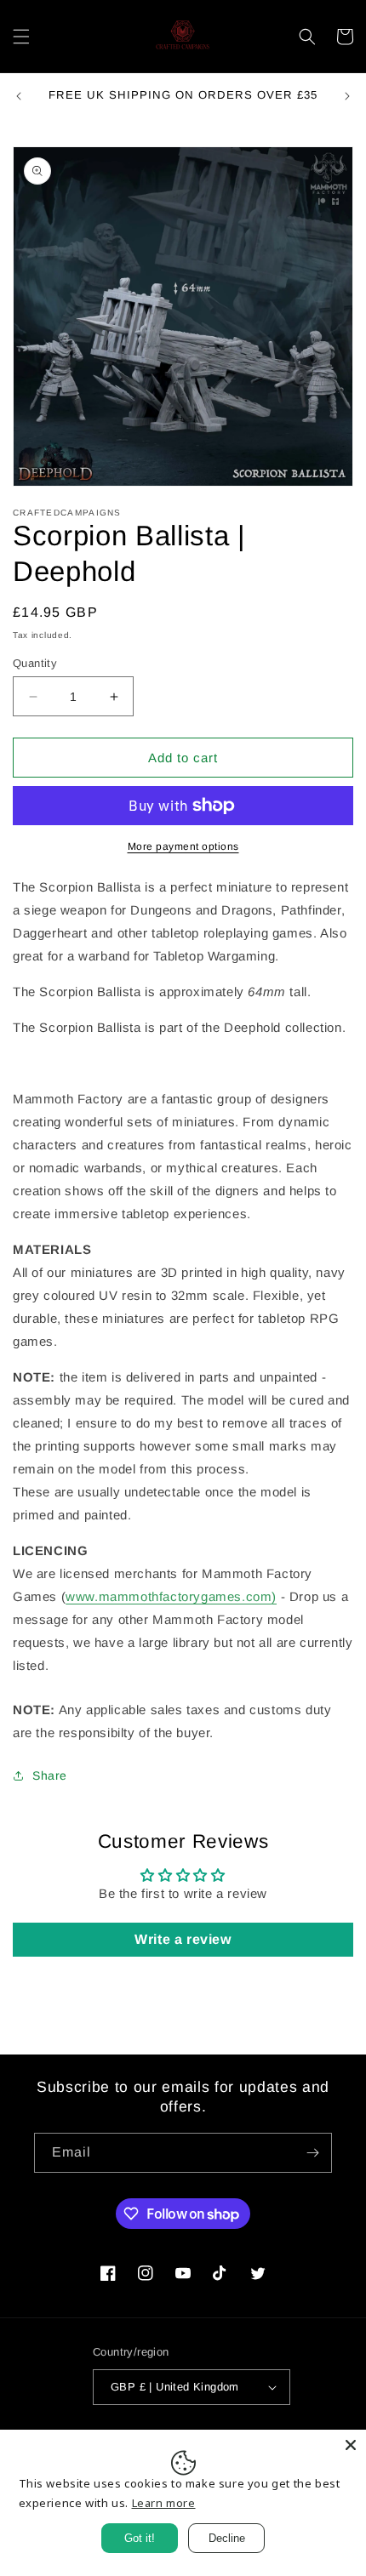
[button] (21, 37)
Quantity (35, 663)
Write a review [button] (183, 1939)
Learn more (164, 2503)
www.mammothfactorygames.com (169, 1596)
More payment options (183, 846)
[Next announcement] (347, 96)
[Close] (351, 2445)
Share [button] (50, 1775)
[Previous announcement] (19, 96)
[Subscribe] (312, 2153)
